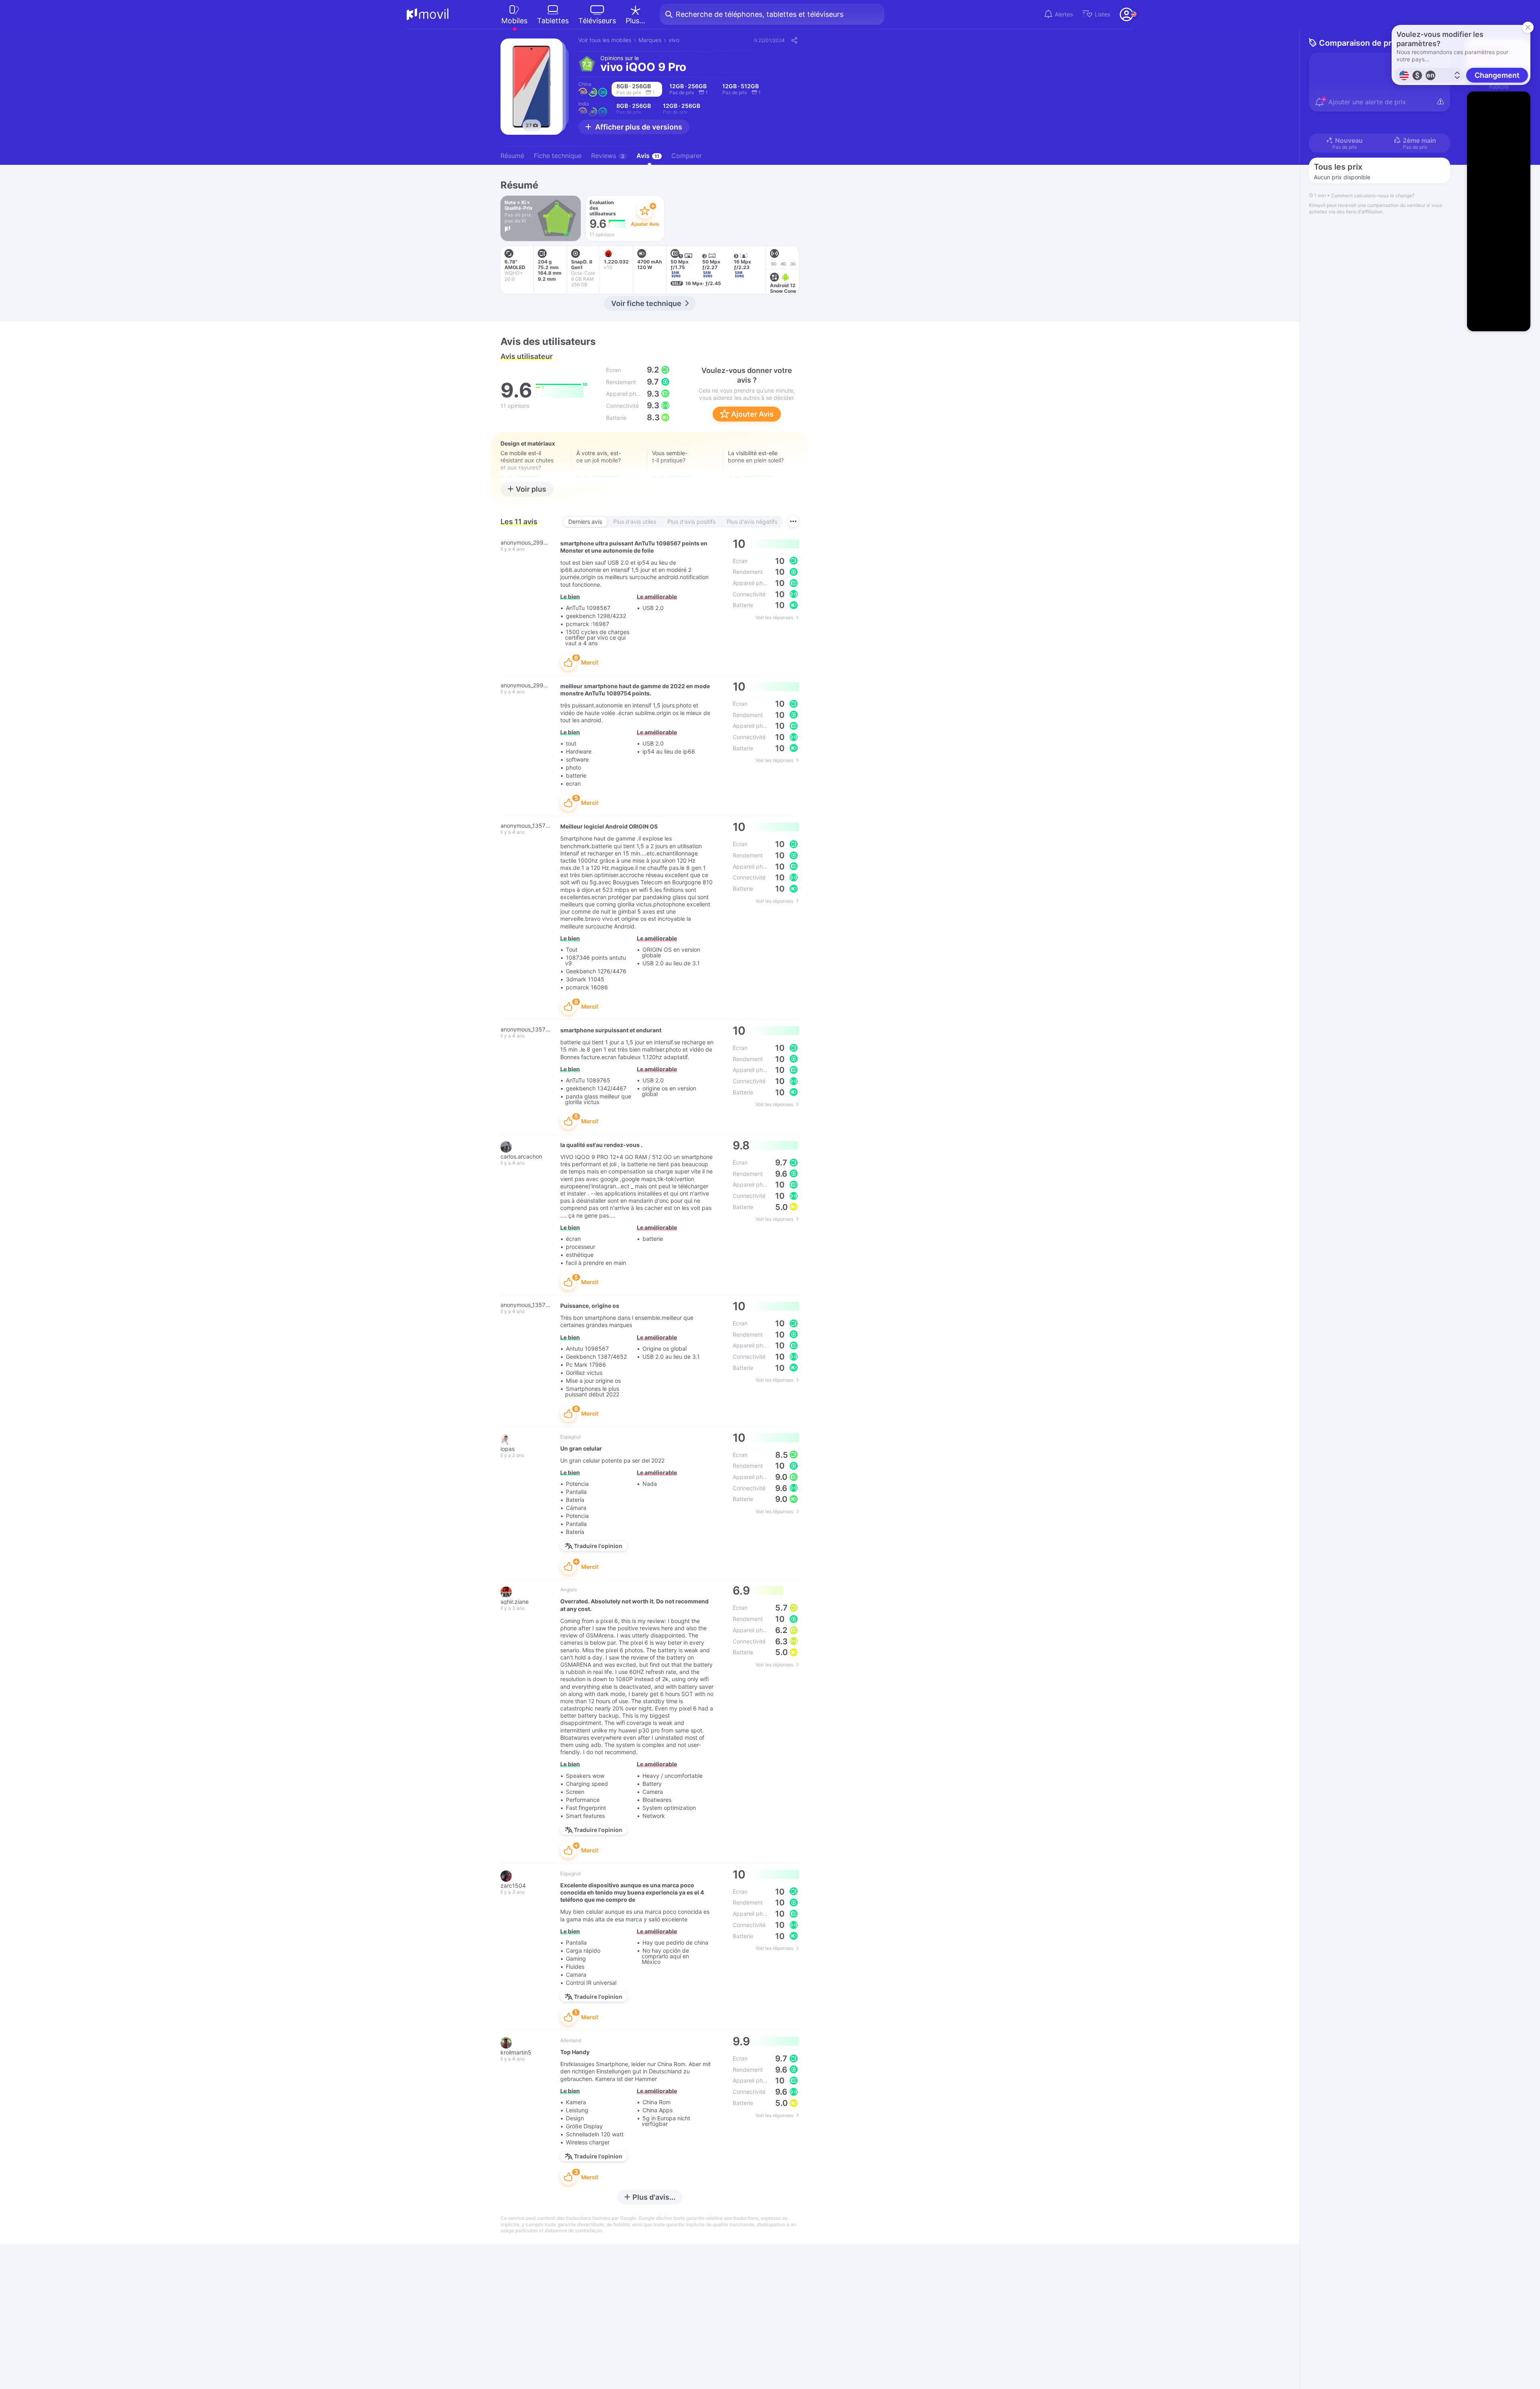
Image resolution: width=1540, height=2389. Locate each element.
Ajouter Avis (752, 414)
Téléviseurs (597, 21)
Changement (1497, 75)
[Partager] (794, 40)
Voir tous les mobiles (605, 40)
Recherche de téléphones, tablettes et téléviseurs (760, 14)
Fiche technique (558, 156)
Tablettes (553, 21)
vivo (674, 40)
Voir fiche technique (646, 303)
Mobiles (514, 21)
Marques (650, 40)
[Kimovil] (428, 14)
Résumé (512, 156)
